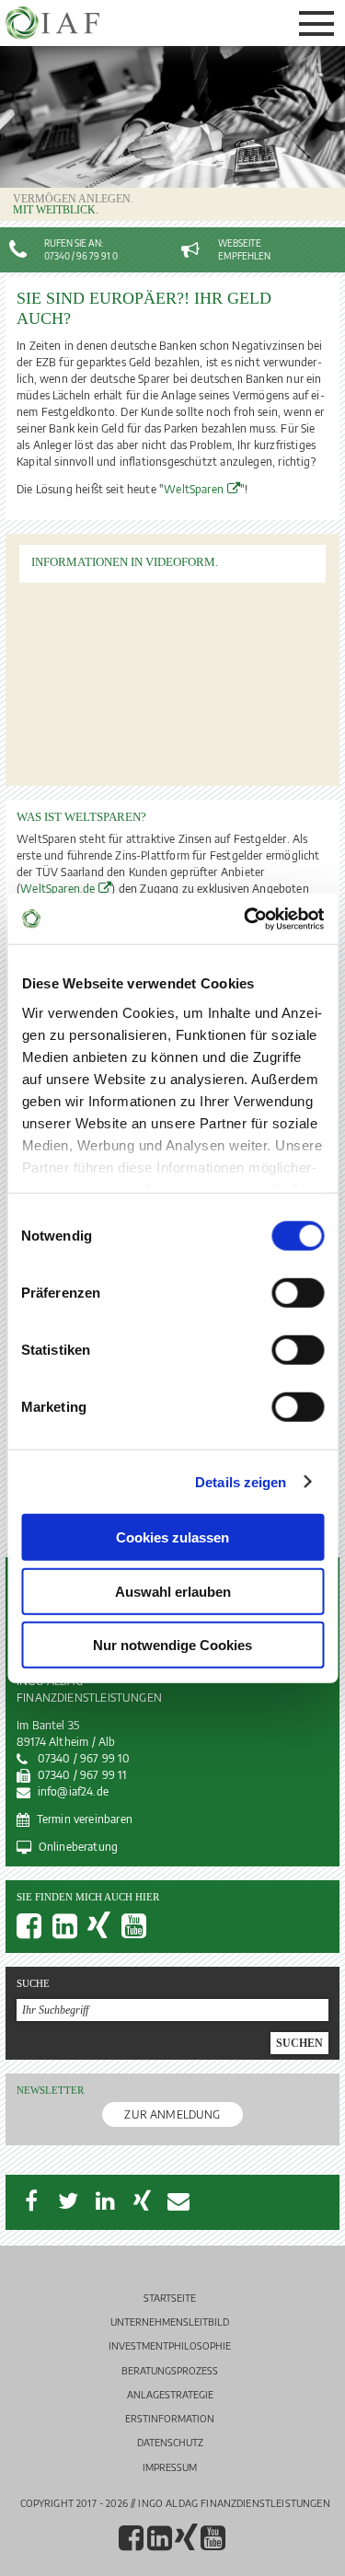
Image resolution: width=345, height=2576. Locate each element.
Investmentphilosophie (170, 2345)
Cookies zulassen (172, 1537)
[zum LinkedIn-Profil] (70, 1932)
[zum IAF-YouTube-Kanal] (139, 1932)
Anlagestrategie (170, 2394)
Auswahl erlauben (173, 1591)
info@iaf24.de (73, 1791)
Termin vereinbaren (85, 1819)
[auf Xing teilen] (142, 2201)
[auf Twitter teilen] (68, 2201)
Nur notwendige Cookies (172, 1645)
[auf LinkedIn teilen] (105, 2201)
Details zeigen (241, 1481)
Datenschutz (170, 2442)
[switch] (298, 1293)
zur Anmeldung (172, 2114)
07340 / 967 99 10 (84, 1758)
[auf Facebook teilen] (31, 2201)
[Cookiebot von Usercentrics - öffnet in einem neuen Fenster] (246, 918)
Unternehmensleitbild (170, 2322)
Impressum (170, 2467)
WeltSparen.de (57, 889)
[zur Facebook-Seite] (34, 1932)
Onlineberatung (78, 1847)
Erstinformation (170, 2418)
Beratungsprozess (170, 2370)
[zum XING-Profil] (104, 1932)
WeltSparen (194, 489)
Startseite (170, 2298)
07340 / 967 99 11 (82, 1775)
